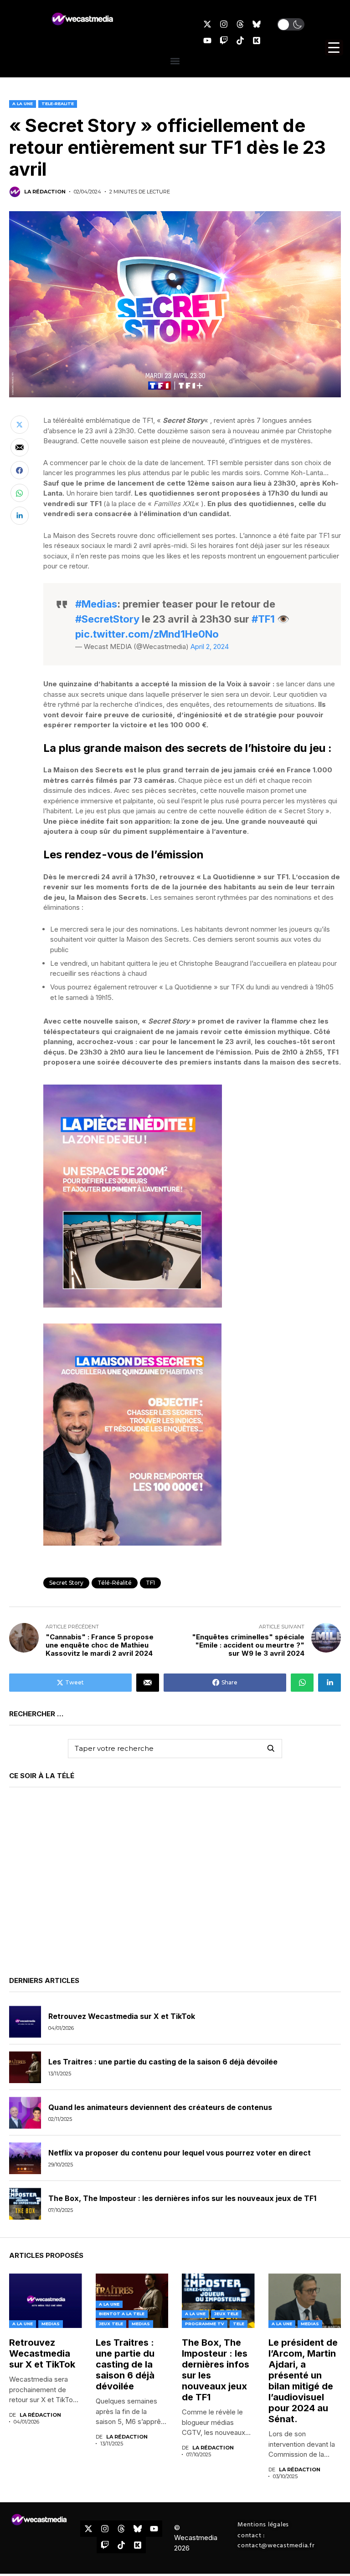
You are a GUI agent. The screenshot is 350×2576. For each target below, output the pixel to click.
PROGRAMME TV (205, 2324)
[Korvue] (257, 41)
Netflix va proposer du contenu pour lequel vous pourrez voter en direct (180, 2153)
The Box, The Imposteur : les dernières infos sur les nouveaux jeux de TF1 (182, 2198)
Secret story (66, 1583)
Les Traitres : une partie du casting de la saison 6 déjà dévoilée (163, 2062)
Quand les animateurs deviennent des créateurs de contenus (160, 2107)
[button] (291, 24)
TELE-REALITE (58, 104)
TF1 (150, 1583)
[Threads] (240, 24)
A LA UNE (23, 104)
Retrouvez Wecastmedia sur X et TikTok (122, 2016)
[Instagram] (224, 24)
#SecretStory (107, 619)
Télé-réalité (115, 1583)
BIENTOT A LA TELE (122, 2314)
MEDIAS (51, 2324)
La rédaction (45, 192)
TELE (239, 2324)
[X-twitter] (207, 24)
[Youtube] (207, 41)
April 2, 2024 (210, 647)
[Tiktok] (240, 41)
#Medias (96, 604)
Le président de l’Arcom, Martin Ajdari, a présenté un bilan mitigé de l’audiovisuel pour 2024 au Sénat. (303, 2381)
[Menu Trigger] (334, 48)
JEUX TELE (111, 2324)
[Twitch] (224, 41)
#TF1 (263, 619)
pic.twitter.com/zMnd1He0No (147, 634)
